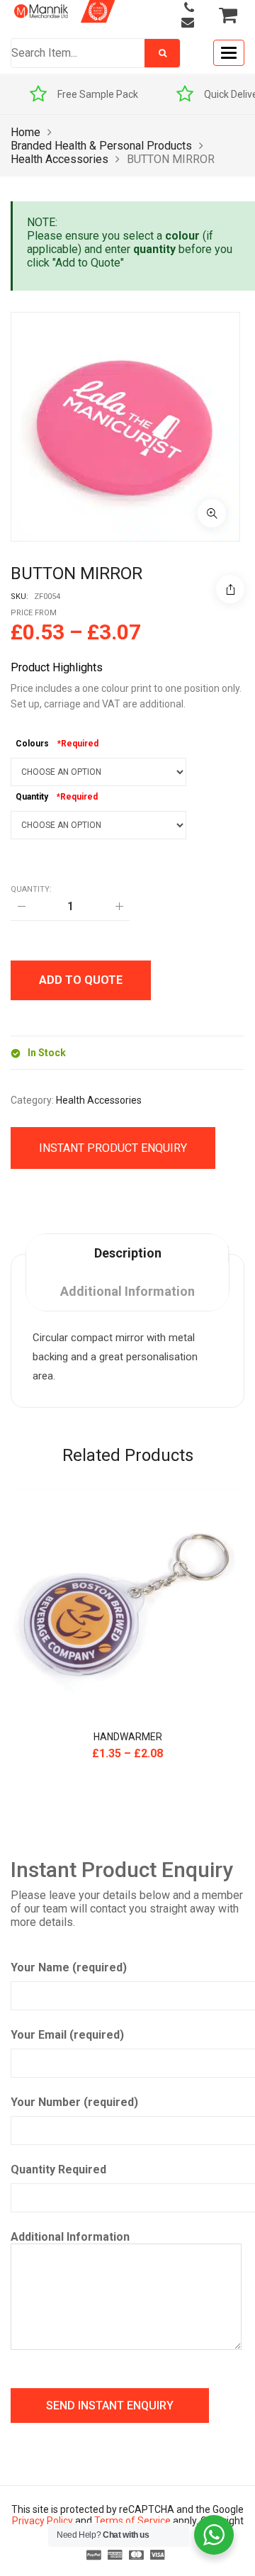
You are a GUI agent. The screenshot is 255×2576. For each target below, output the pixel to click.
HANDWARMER (128, 1737)
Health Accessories (59, 159)
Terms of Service (132, 2521)
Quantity (32, 797)
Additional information (127, 1291)
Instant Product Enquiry (113, 1148)
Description (128, 1253)
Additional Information (70, 2237)
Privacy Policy (42, 2521)
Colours (32, 744)
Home (25, 132)
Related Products (128, 1455)
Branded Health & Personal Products (101, 146)
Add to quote (81, 980)
